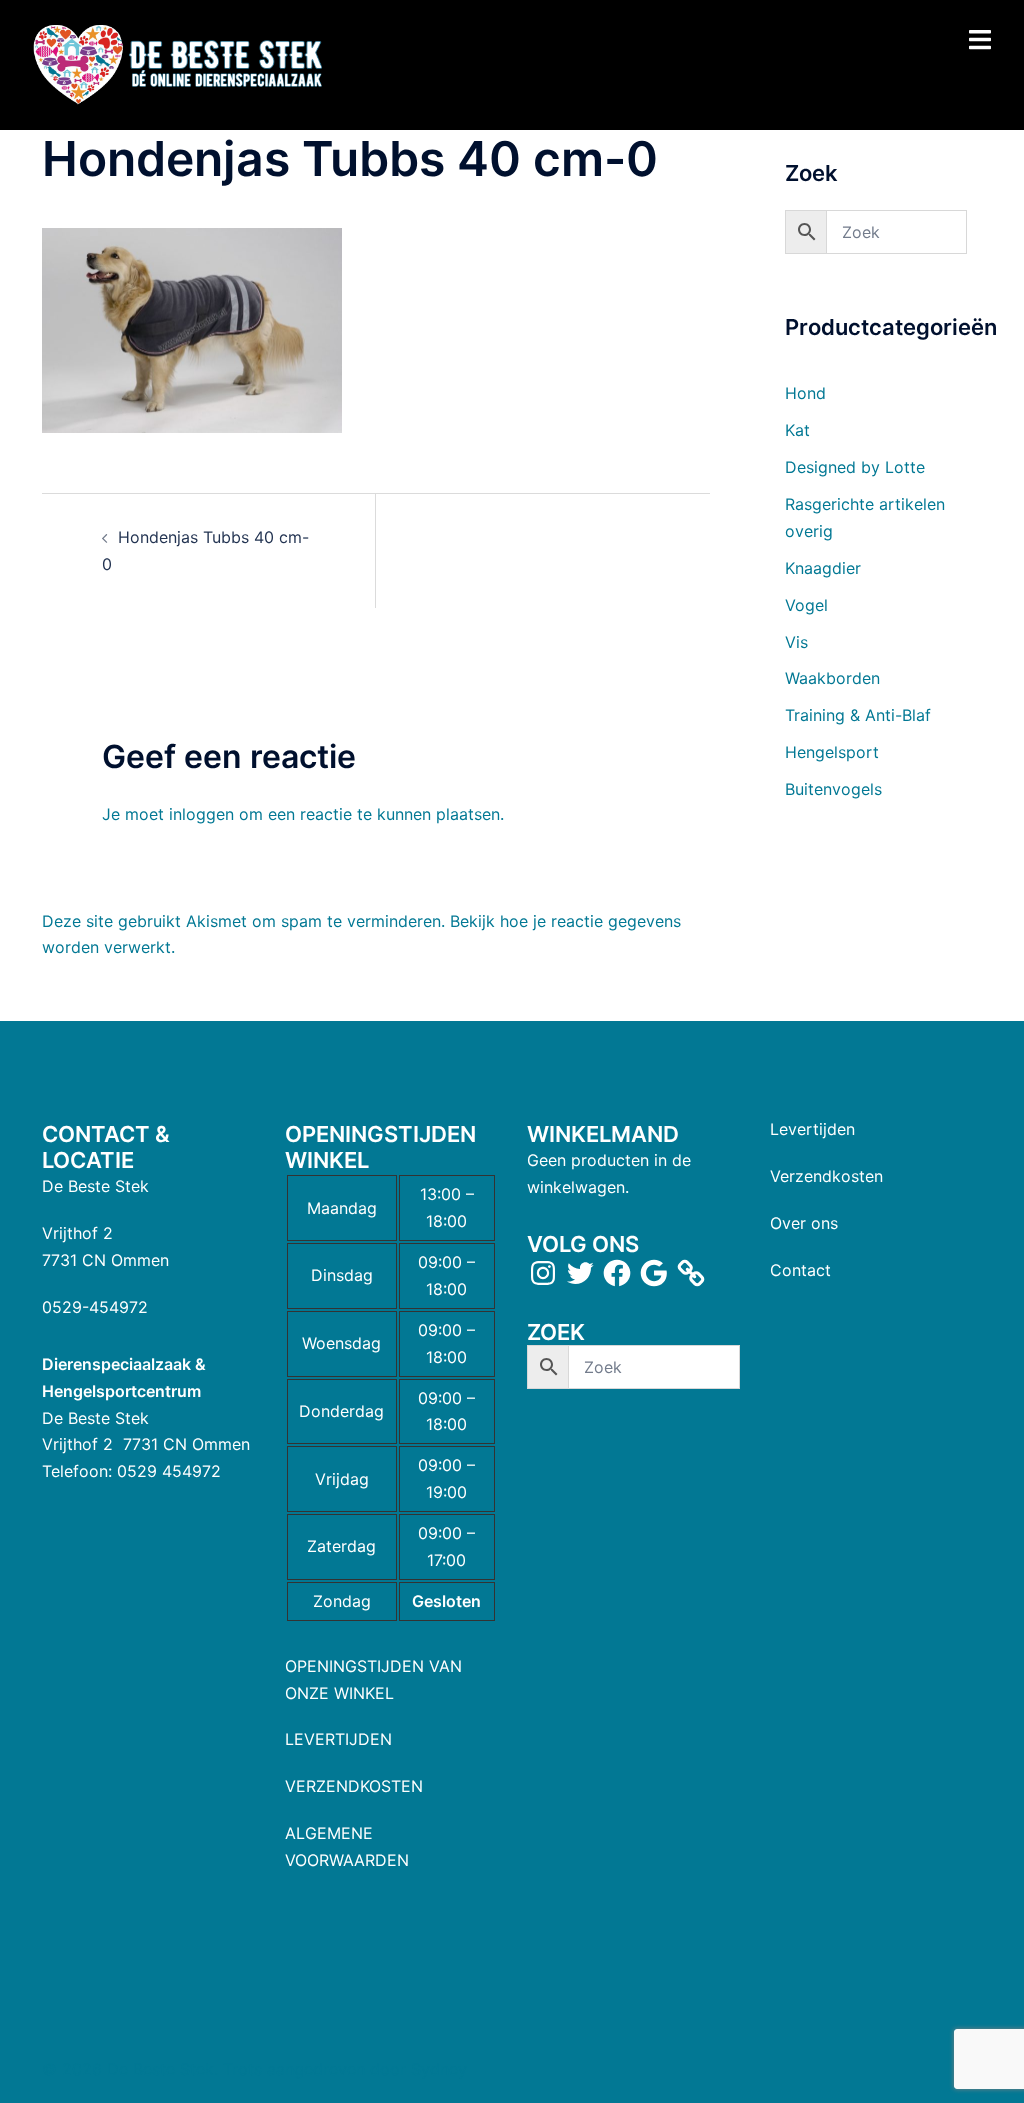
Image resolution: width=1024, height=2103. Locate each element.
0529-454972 (95, 1307)
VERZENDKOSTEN (354, 1786)
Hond (805, 393)
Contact (800, 1270)
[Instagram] (543, 1273)
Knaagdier (823, 568)
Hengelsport (832, 752)
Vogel (806, 605)
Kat (797, 430)
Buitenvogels (833, 789)
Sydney (439, 2069)
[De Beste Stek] (180, 64)
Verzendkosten (826, 1176)
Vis (796, 642)
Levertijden (812, 1129)
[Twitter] (580, 1273)
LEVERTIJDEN (338, 1739)
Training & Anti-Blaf (858, 715)
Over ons (804, 1223)
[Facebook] (617, 1273)
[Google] (654, 1273)
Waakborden (832, 678)
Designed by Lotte (855, 467)
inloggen (201, 814)
